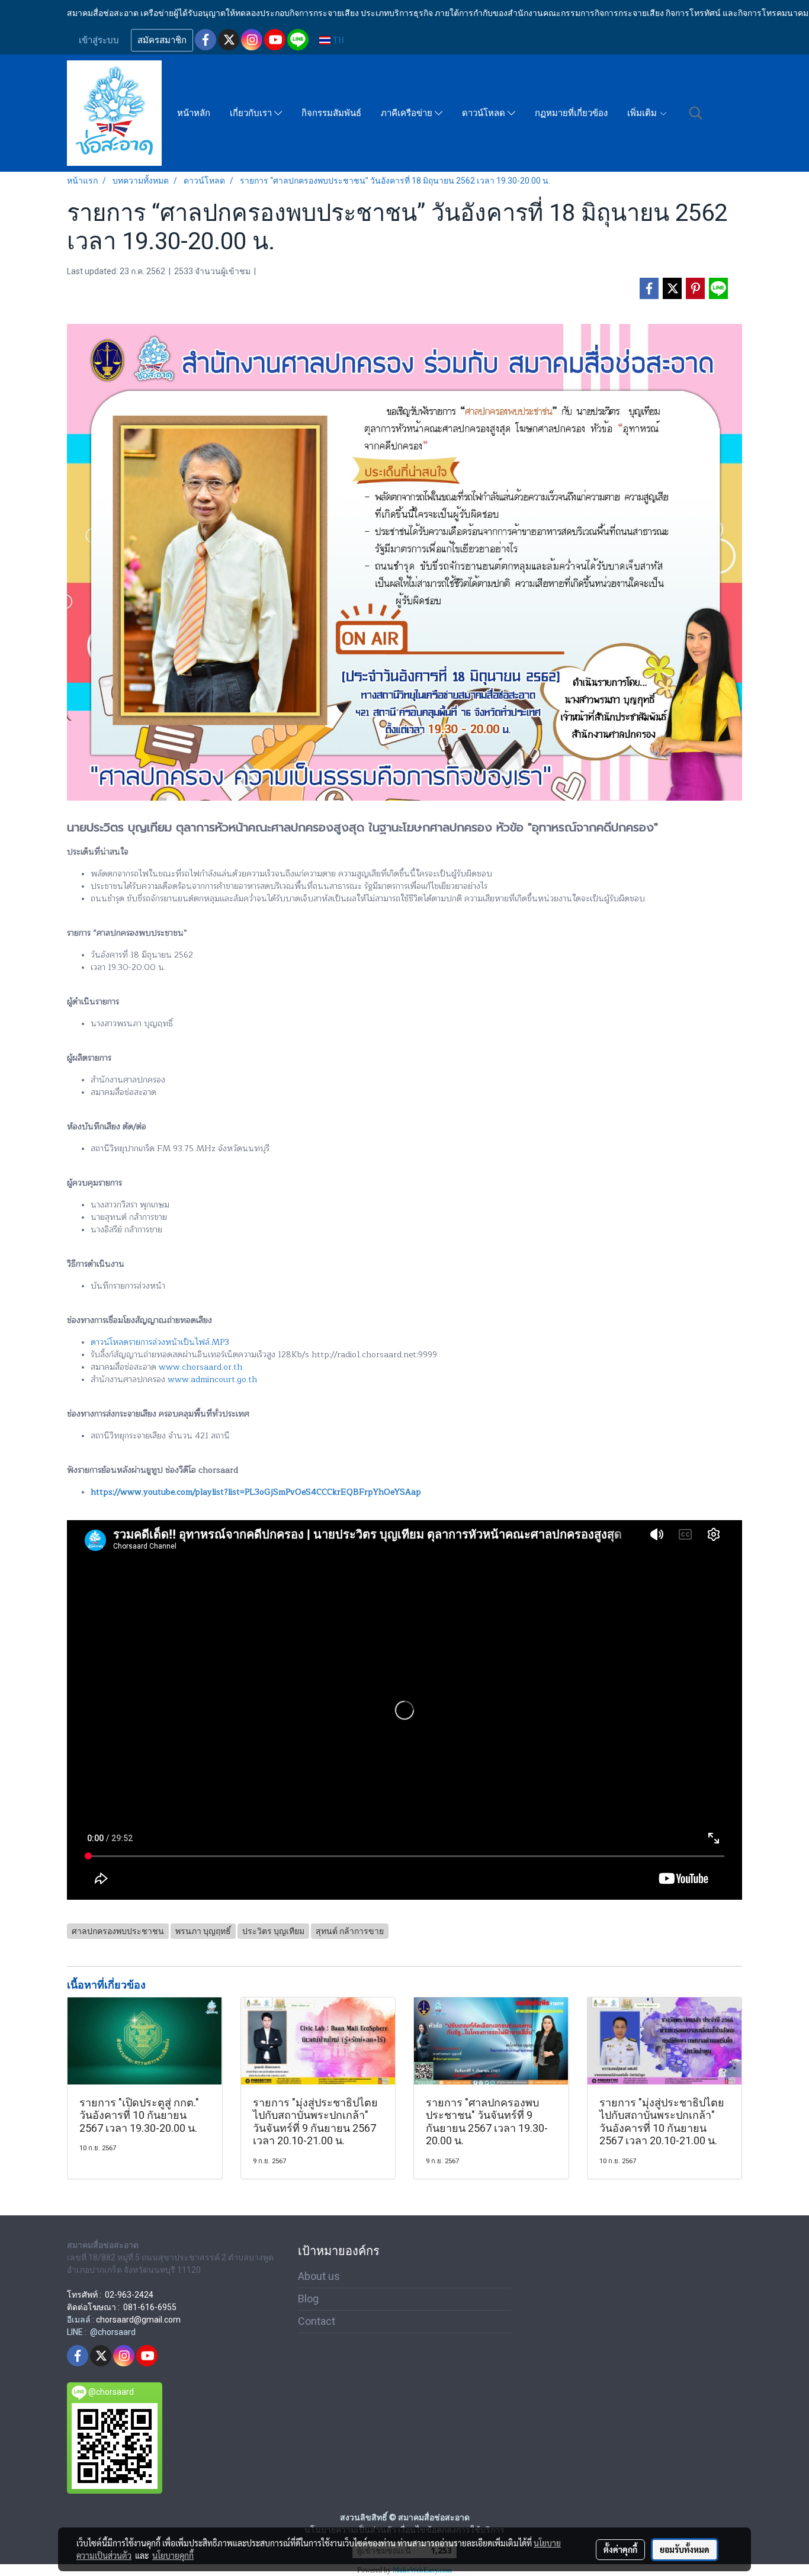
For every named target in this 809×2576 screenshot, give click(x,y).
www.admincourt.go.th (212, 1379)
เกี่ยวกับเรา (252, 113)
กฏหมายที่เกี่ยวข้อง (571, 113)
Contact (317, 2321)
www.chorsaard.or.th (200, 1367)
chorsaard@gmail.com (138, 2320)
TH (337, 40)
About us (319, 2276)
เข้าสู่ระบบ (99, 40)
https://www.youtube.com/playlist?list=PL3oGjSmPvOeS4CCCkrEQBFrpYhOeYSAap (256, 1492)
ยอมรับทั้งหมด (685, 2549)
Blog (308, 2299)
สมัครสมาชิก (162, 40)
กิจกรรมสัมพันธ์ (331, 113)
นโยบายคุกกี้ (173, 2555)
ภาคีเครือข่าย (408, 113)
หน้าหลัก (194, 113)
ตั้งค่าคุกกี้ (620, 2549)
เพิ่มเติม (643, 113)
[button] (696, 113)
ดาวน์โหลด (485, 113)
